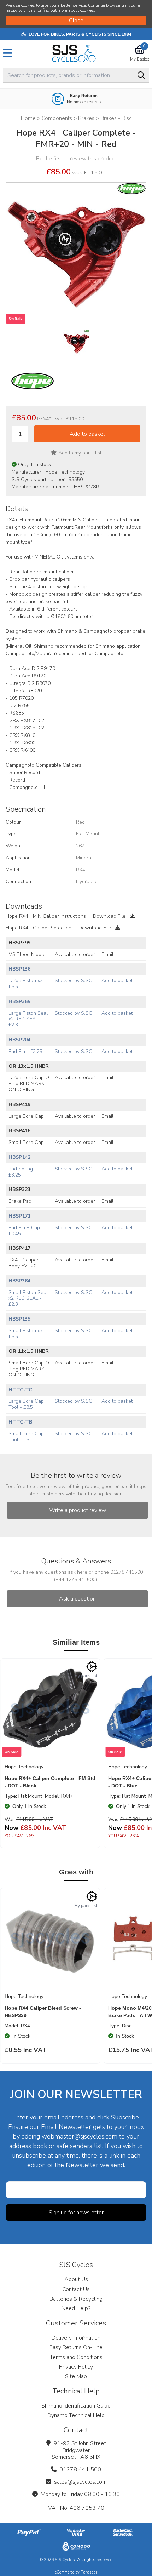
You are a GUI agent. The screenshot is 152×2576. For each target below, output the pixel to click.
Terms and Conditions (76, 2357)
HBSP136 (19, 969)
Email (107, 954)
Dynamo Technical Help (76, 2415)
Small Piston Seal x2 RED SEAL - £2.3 (28, 1298)
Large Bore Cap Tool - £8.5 (26, 1404)
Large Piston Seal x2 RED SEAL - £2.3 (28, 1019)
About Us (76, 2279)
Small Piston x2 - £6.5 (27, 1334)
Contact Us (76, 2289)
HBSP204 (19, 1040)
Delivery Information (76, 2338)
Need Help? (76, 2308)
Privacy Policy (76, 2367)
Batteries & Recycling (76, 2299)
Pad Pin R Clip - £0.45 (26, 1231)
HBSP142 (19, 1157)
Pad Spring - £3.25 (22, 1172)
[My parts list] (92, 1667)
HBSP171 (19, 1216)
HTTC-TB (20, 1422)
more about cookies (76, 10)
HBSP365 (19, 1001)
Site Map (76, 2376)
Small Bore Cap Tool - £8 (26, 1437)
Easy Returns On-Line (76, 2347)
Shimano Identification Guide (76, 2406)
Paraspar (89, 2572)
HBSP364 (19, 1281)
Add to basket (117, 981)
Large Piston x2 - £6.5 (27, 984)
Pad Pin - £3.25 (25, 1051)
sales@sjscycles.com (80, 2482)
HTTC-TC (20, 1390)
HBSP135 (19, 1319)
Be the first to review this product (76, 159)
